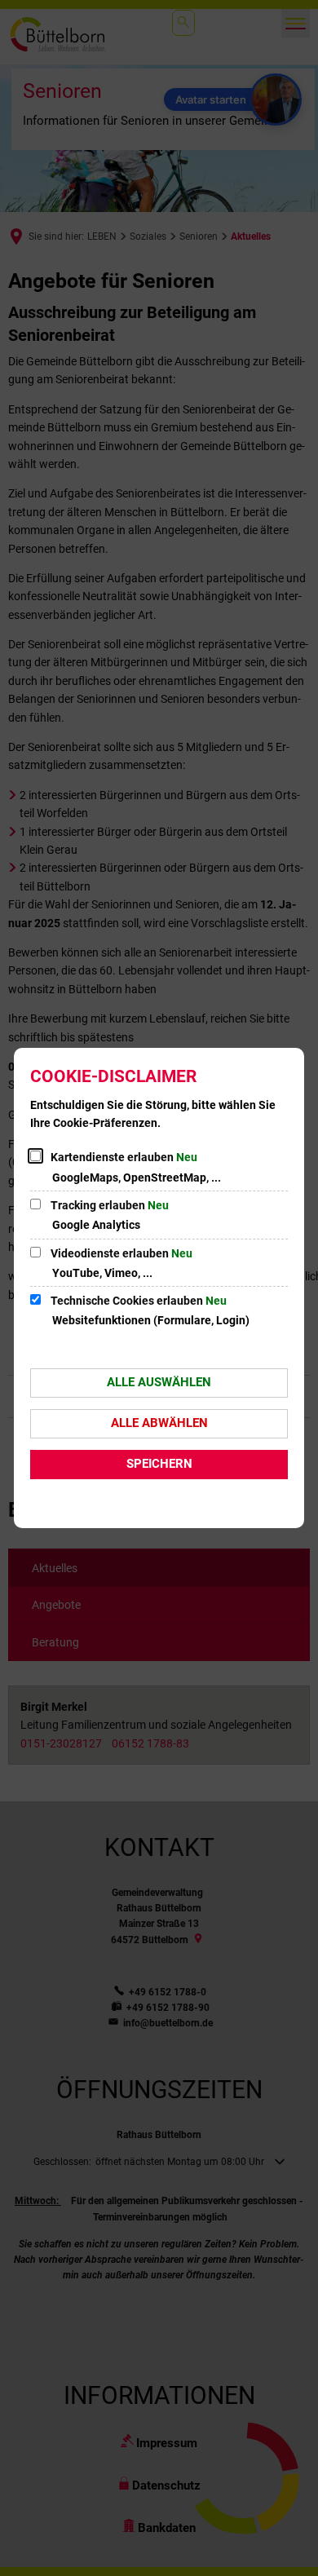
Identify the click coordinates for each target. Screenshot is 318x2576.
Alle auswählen (159, 1382)
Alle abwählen (159, 1423)
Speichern (159, 1464)
